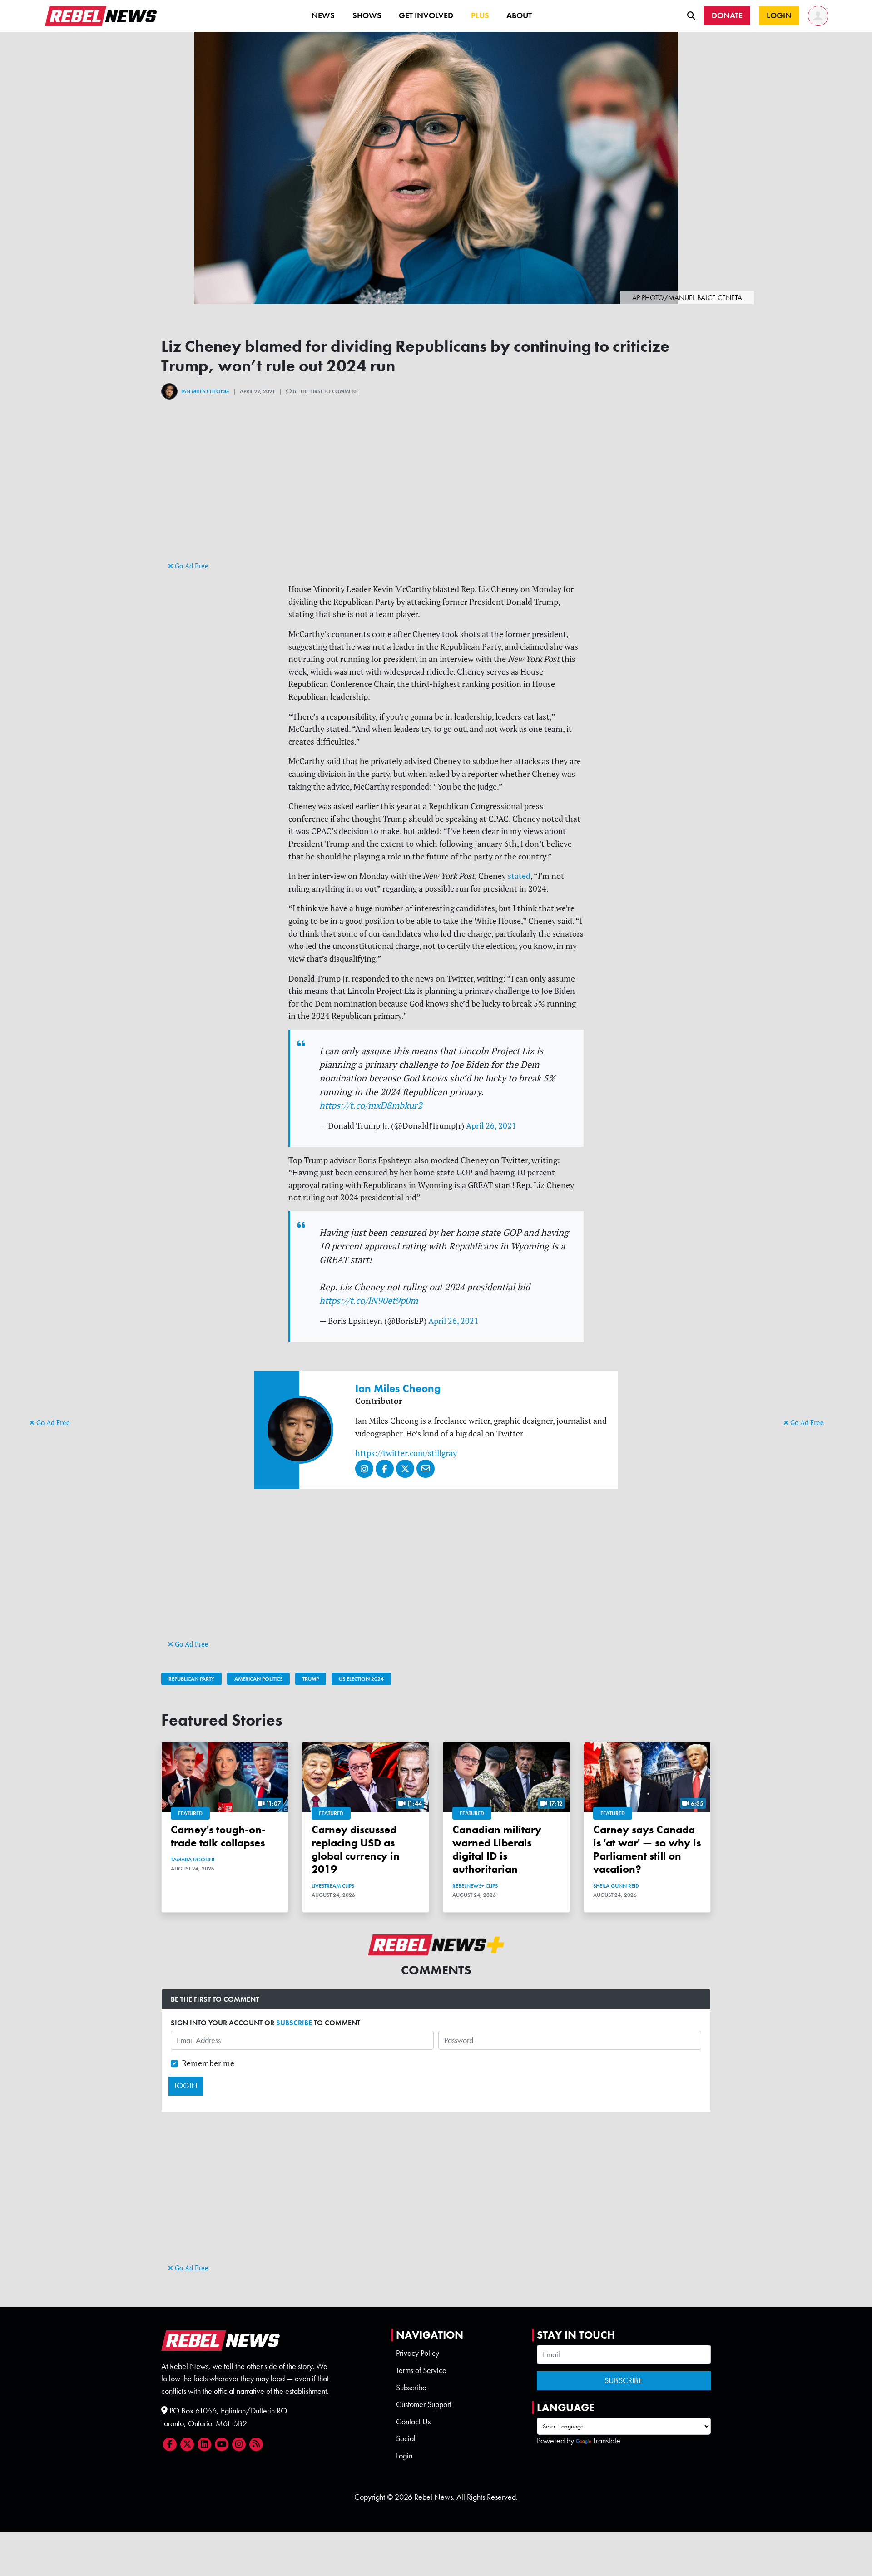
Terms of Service (421, 2370)
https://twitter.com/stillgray (406, 1453)
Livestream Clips (333, 1886)
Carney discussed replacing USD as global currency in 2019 (356, 1849)
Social (406, 2438)
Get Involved (426, 15)
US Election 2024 (361, 1679)
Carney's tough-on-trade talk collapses (218, 1836)
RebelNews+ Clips (475, 1886)
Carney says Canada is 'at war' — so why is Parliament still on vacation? (647, 1849)
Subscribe (411, 2388)
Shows (367, 15)
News (323, 15)
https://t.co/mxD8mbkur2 (371, 1105)
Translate (607, 2441)
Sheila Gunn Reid (616, 1886)
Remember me (208, 2063)
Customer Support (424, 2404)
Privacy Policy (418, 2353)
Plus (480, 15)
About (519, 15)
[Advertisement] (66, 1276)
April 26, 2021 (491, 1126)
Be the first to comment (325, 391)
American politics (258, 1679)
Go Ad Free (52, 1423)
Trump (311, 1679)
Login (404, 2456)
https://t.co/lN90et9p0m (369, 1300)
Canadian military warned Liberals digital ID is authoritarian (497, 1849)
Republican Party (191, 1679)
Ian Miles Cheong (205, 391)
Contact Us (413, 2422)
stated (518, 876)
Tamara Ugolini (193, 1860)
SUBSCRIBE (294, 2023)
